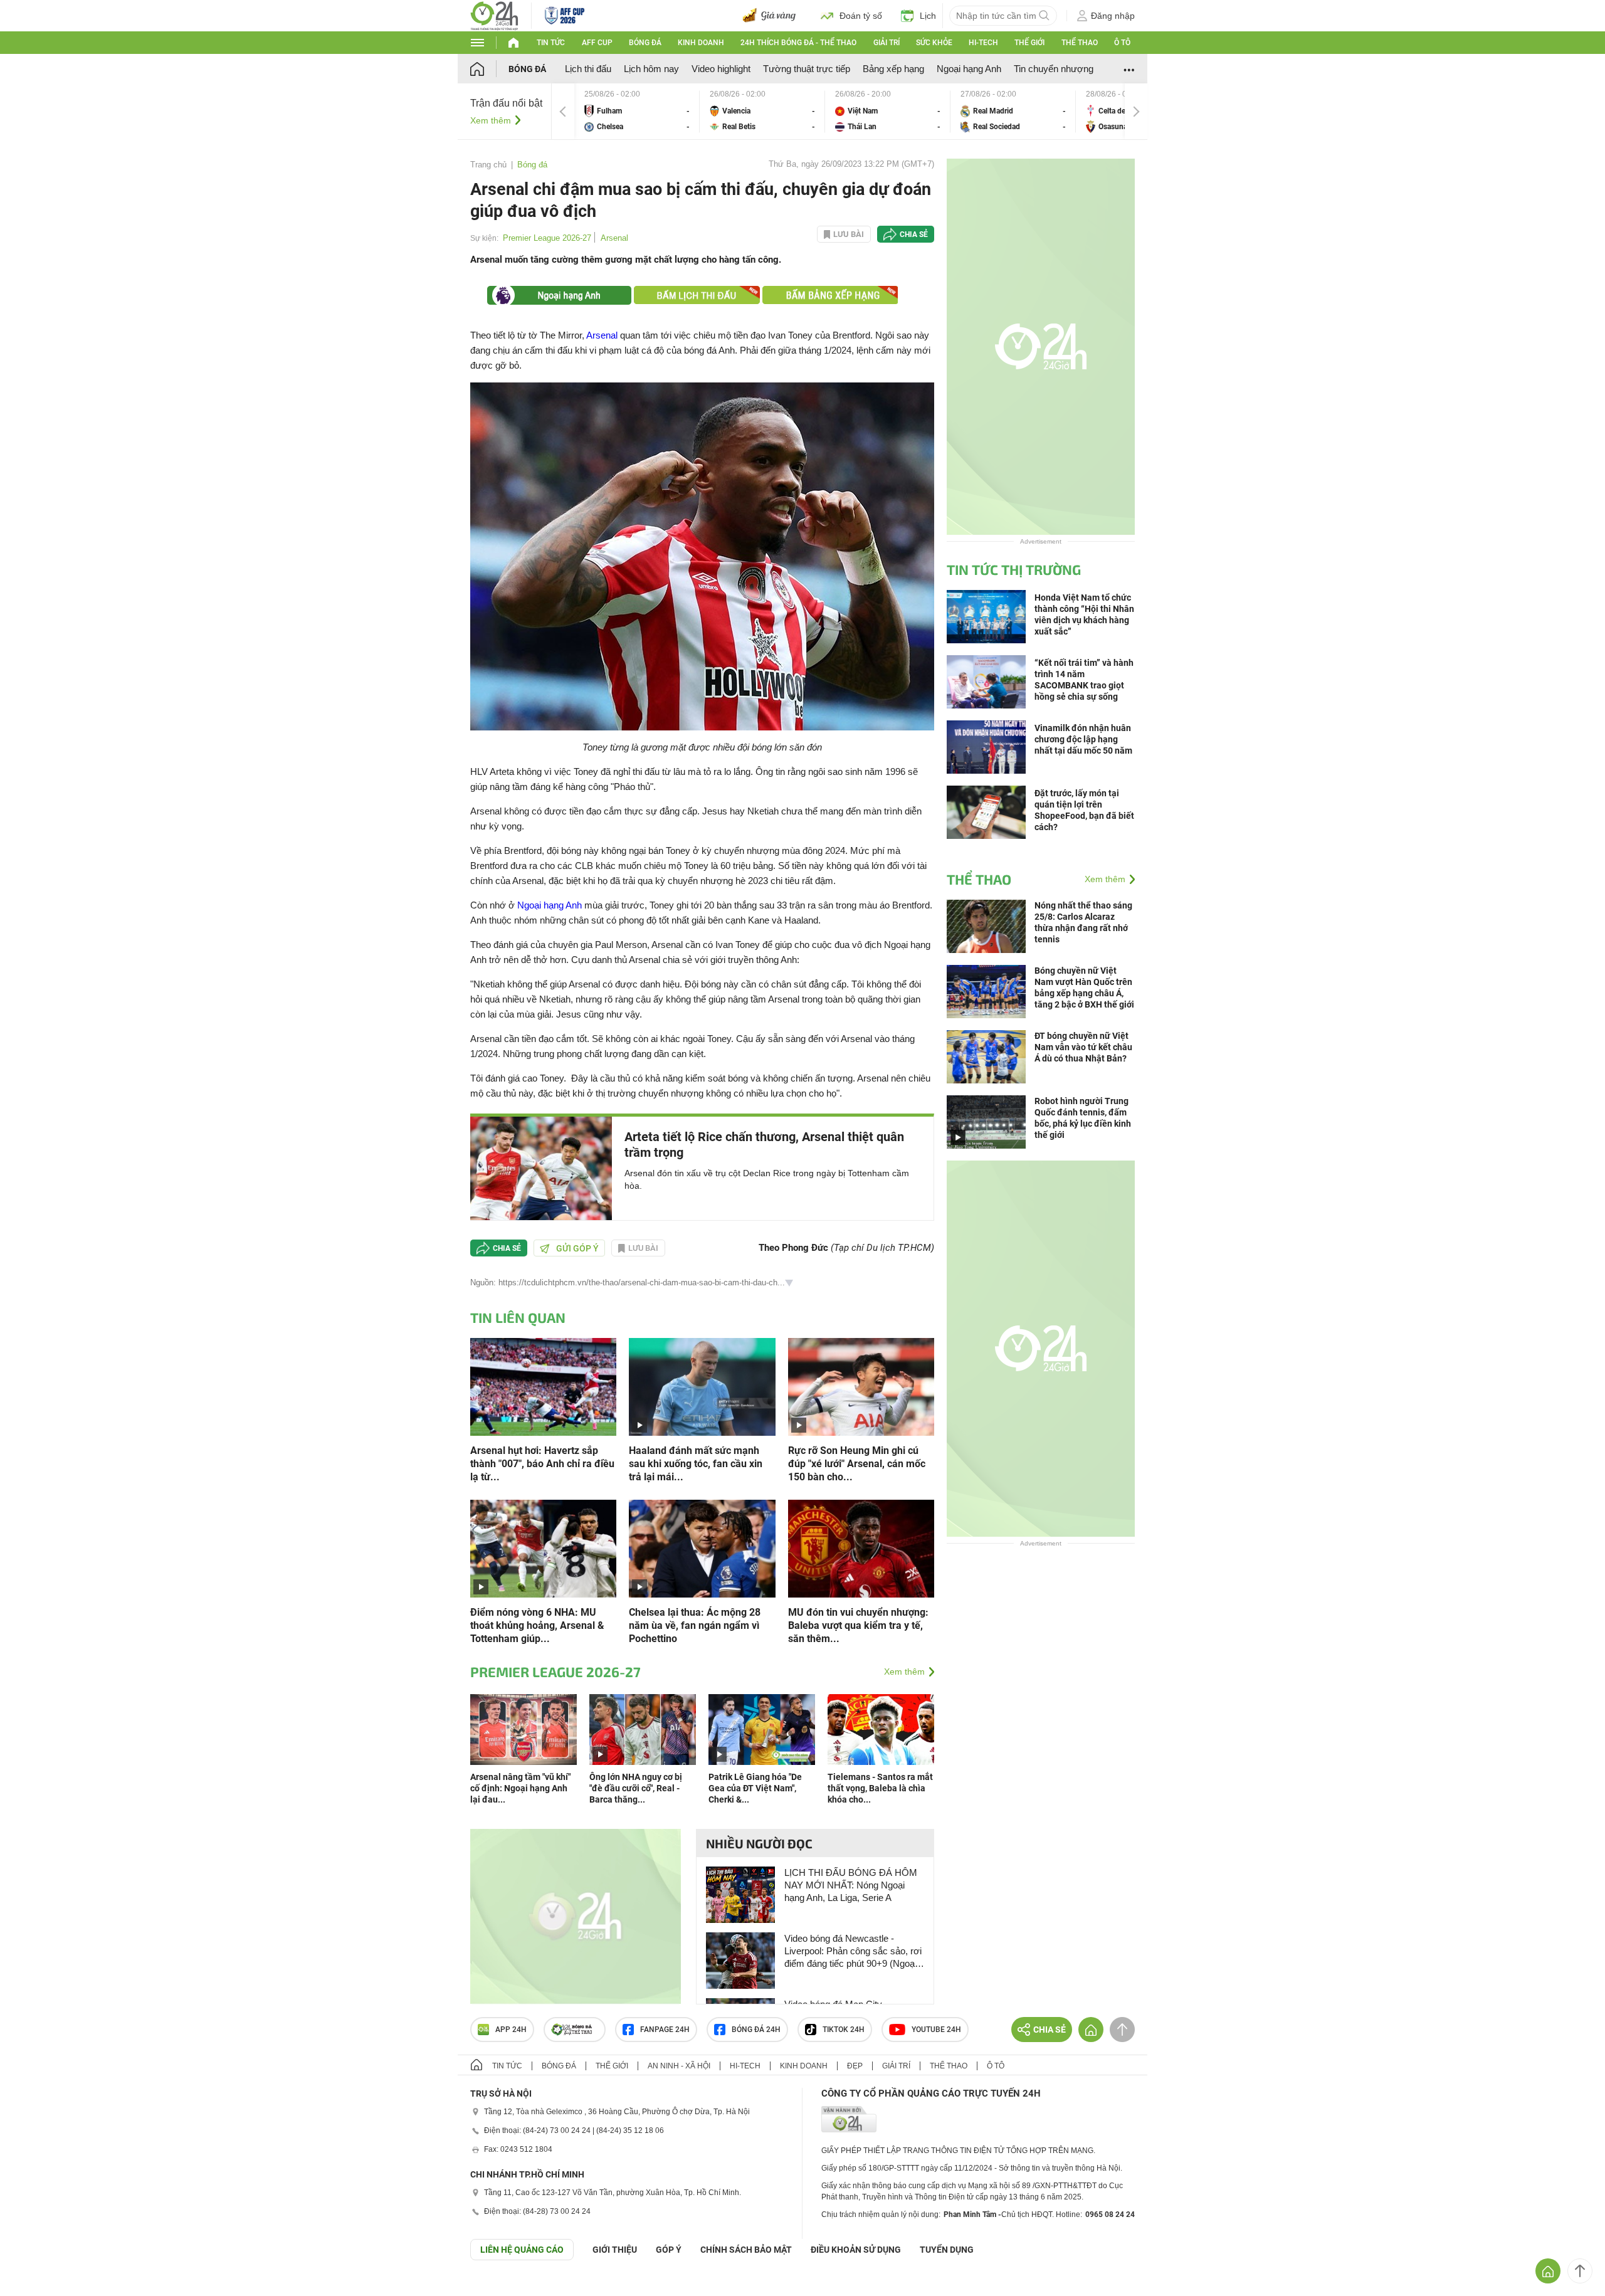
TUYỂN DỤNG (947, 2250)
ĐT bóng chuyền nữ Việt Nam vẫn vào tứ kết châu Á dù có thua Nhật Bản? (1083, 1047)
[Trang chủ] (489, 69)
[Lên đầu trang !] (1580, 2271)
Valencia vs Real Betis (762, 111)
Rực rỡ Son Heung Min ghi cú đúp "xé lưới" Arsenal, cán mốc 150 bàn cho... (857, 1464)
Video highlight (721, 69)
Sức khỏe (934, 43)
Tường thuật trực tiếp (807, 69)
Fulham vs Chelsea (637, 111)
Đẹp (855, 2066)
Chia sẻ (914, 234)
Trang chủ (488, 165)
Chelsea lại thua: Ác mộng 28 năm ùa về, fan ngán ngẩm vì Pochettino (695, 1625)
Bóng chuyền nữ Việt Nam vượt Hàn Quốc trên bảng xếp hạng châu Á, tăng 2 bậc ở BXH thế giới (1084, 987)
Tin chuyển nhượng (1054, 69)
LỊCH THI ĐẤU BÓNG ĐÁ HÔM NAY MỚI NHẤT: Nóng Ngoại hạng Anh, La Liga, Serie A (851, 1885)
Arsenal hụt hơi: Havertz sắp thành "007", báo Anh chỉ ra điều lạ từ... (542, 1464)
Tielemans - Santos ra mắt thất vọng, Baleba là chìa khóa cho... (880, 1788)
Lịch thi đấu (588, 69)
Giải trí (887, 43)
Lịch (928, 16)
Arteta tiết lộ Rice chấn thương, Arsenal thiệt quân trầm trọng (764, 1145)
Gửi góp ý (577, 1248)
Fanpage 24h (665, 2030)
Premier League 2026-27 (547, 238)
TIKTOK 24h (844, 2030)
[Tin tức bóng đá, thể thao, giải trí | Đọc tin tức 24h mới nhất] (494, 15)
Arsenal (614, 238)
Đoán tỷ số (861, 16)
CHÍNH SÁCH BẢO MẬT (746, 2250)
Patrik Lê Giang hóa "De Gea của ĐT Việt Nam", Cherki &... (755, 1788)
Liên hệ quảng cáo (522, 2250)
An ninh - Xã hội (679, 2066)
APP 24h (511, 2030)
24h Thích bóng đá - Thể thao (798, 43)
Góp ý (669, 2250)
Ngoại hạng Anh (969, 69)
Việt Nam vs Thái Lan (888, 111)
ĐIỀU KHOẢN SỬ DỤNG (856, 2250)
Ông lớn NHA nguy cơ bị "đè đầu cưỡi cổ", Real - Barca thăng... (636, 1788)
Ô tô (1122, 43)
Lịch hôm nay (651, 69)
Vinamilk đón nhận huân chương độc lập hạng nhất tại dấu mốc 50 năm (1083, 739)
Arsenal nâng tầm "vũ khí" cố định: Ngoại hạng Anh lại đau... (520, 1788)
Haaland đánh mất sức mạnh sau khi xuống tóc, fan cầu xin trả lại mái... (696, 1464)
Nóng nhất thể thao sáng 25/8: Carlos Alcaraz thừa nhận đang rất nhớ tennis (1083, 922)
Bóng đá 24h (756, 2030)
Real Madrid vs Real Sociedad (1013, 111)
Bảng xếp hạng (893, 69)
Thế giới (1029, 43)
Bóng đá (645, 43)
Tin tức (551, 43)
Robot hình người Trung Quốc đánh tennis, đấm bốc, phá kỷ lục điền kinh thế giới (1083, 1118)
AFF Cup (597, 43)
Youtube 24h (936, 2030)
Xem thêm (491, 120)
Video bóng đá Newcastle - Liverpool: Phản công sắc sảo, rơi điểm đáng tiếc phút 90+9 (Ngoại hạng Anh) (853, 1951)
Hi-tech (983, 43)
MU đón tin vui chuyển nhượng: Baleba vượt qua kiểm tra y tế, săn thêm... (858, 1625)
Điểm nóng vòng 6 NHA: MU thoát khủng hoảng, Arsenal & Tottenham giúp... (537, 1625)
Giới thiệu (615, 2250)
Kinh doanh (701, 43)
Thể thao (1080, 43)
